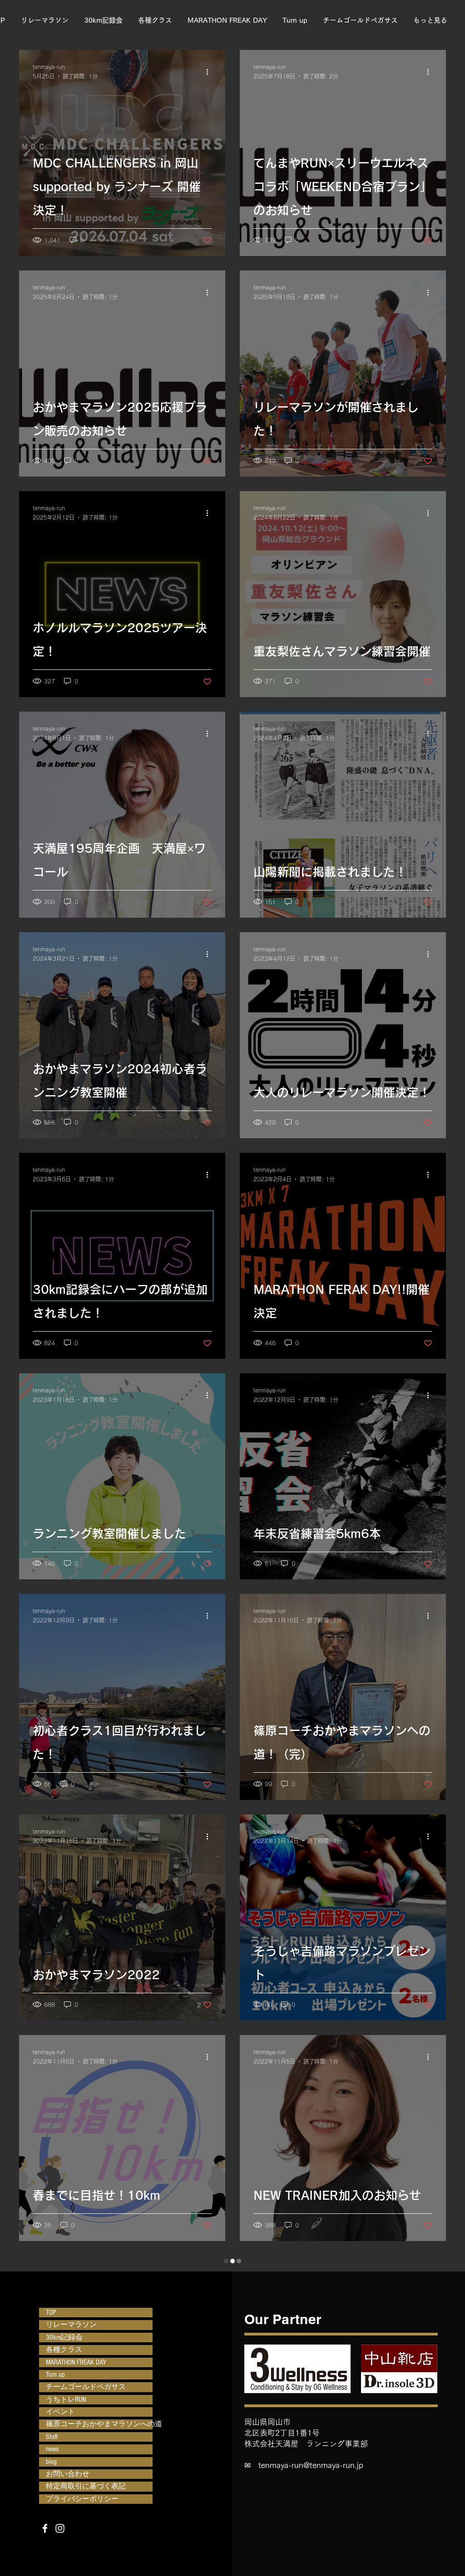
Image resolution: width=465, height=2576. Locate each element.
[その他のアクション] (210, 72)
